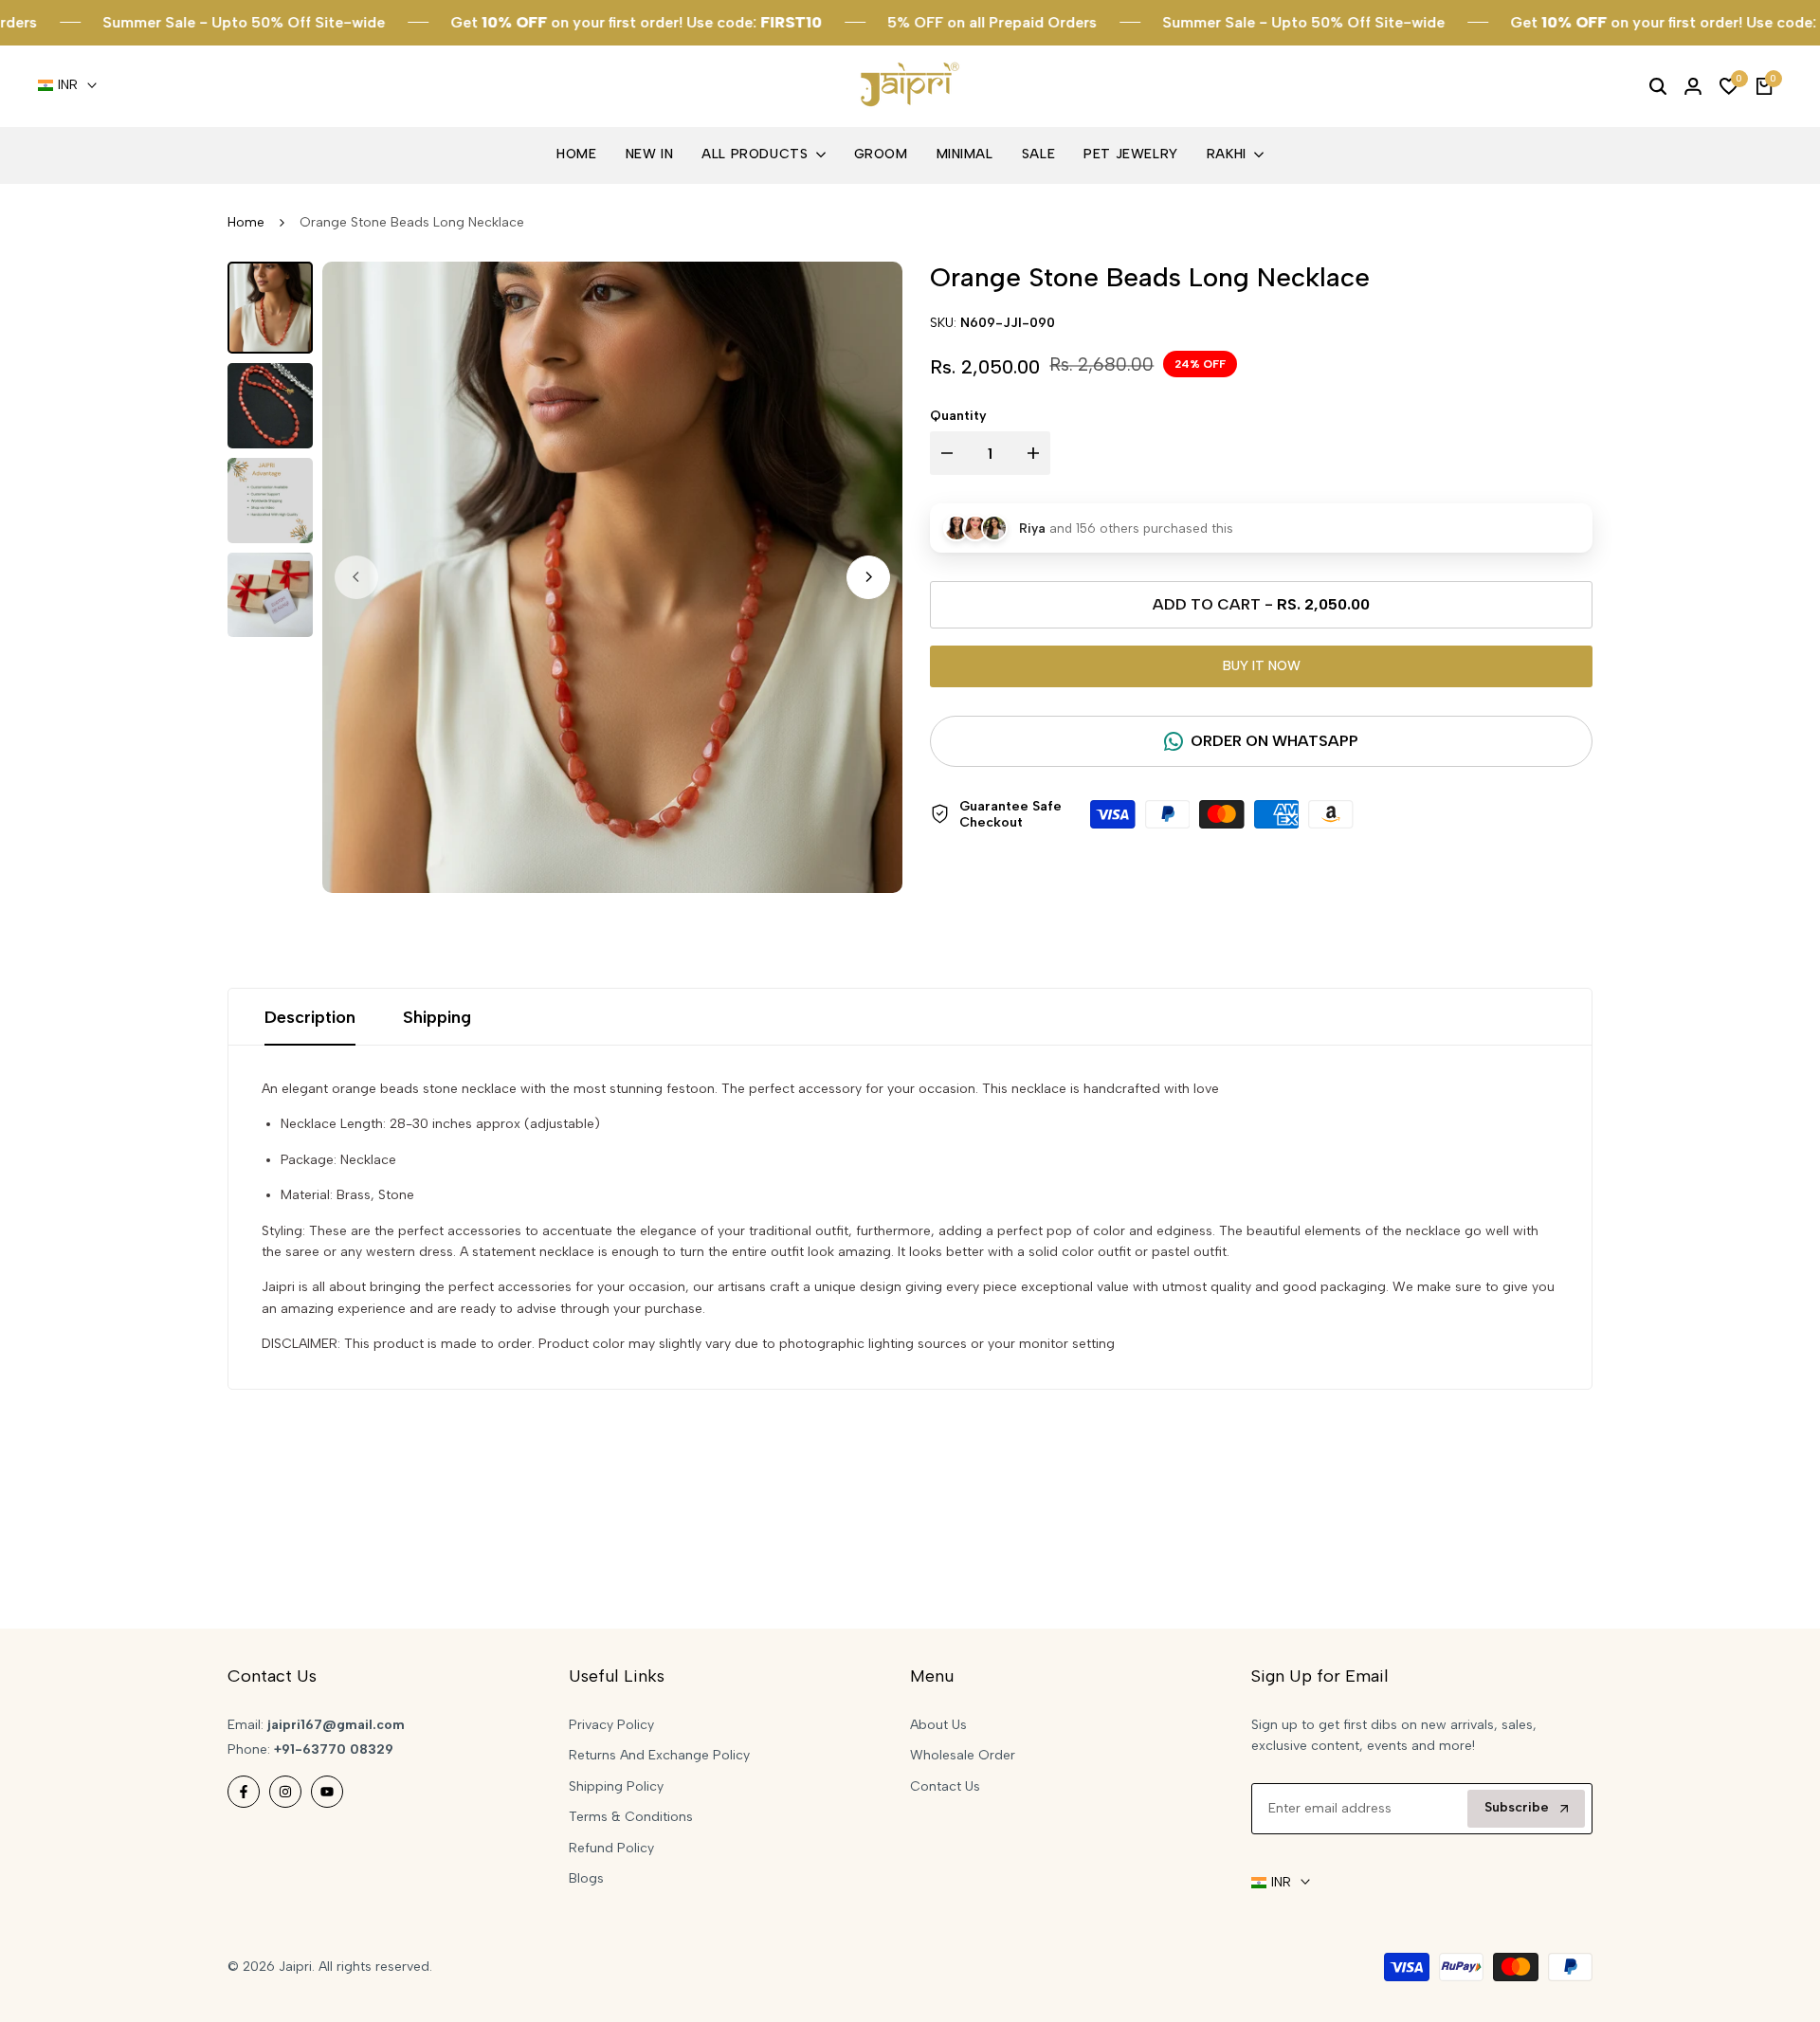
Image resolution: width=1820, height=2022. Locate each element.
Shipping (437, 1017)
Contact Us (945, 1786)
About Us (938, 1725)
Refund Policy (611, 1848)
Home (246, 222)
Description (310, 1017)
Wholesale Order (963, 1755)
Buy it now (1262, 666)
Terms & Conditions (631, 1817)
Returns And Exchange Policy (659, 1755)
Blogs (586, 1878)
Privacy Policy (611, 1725)
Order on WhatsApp (1274, 741)
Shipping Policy (616, 1786)
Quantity (958, 416)
